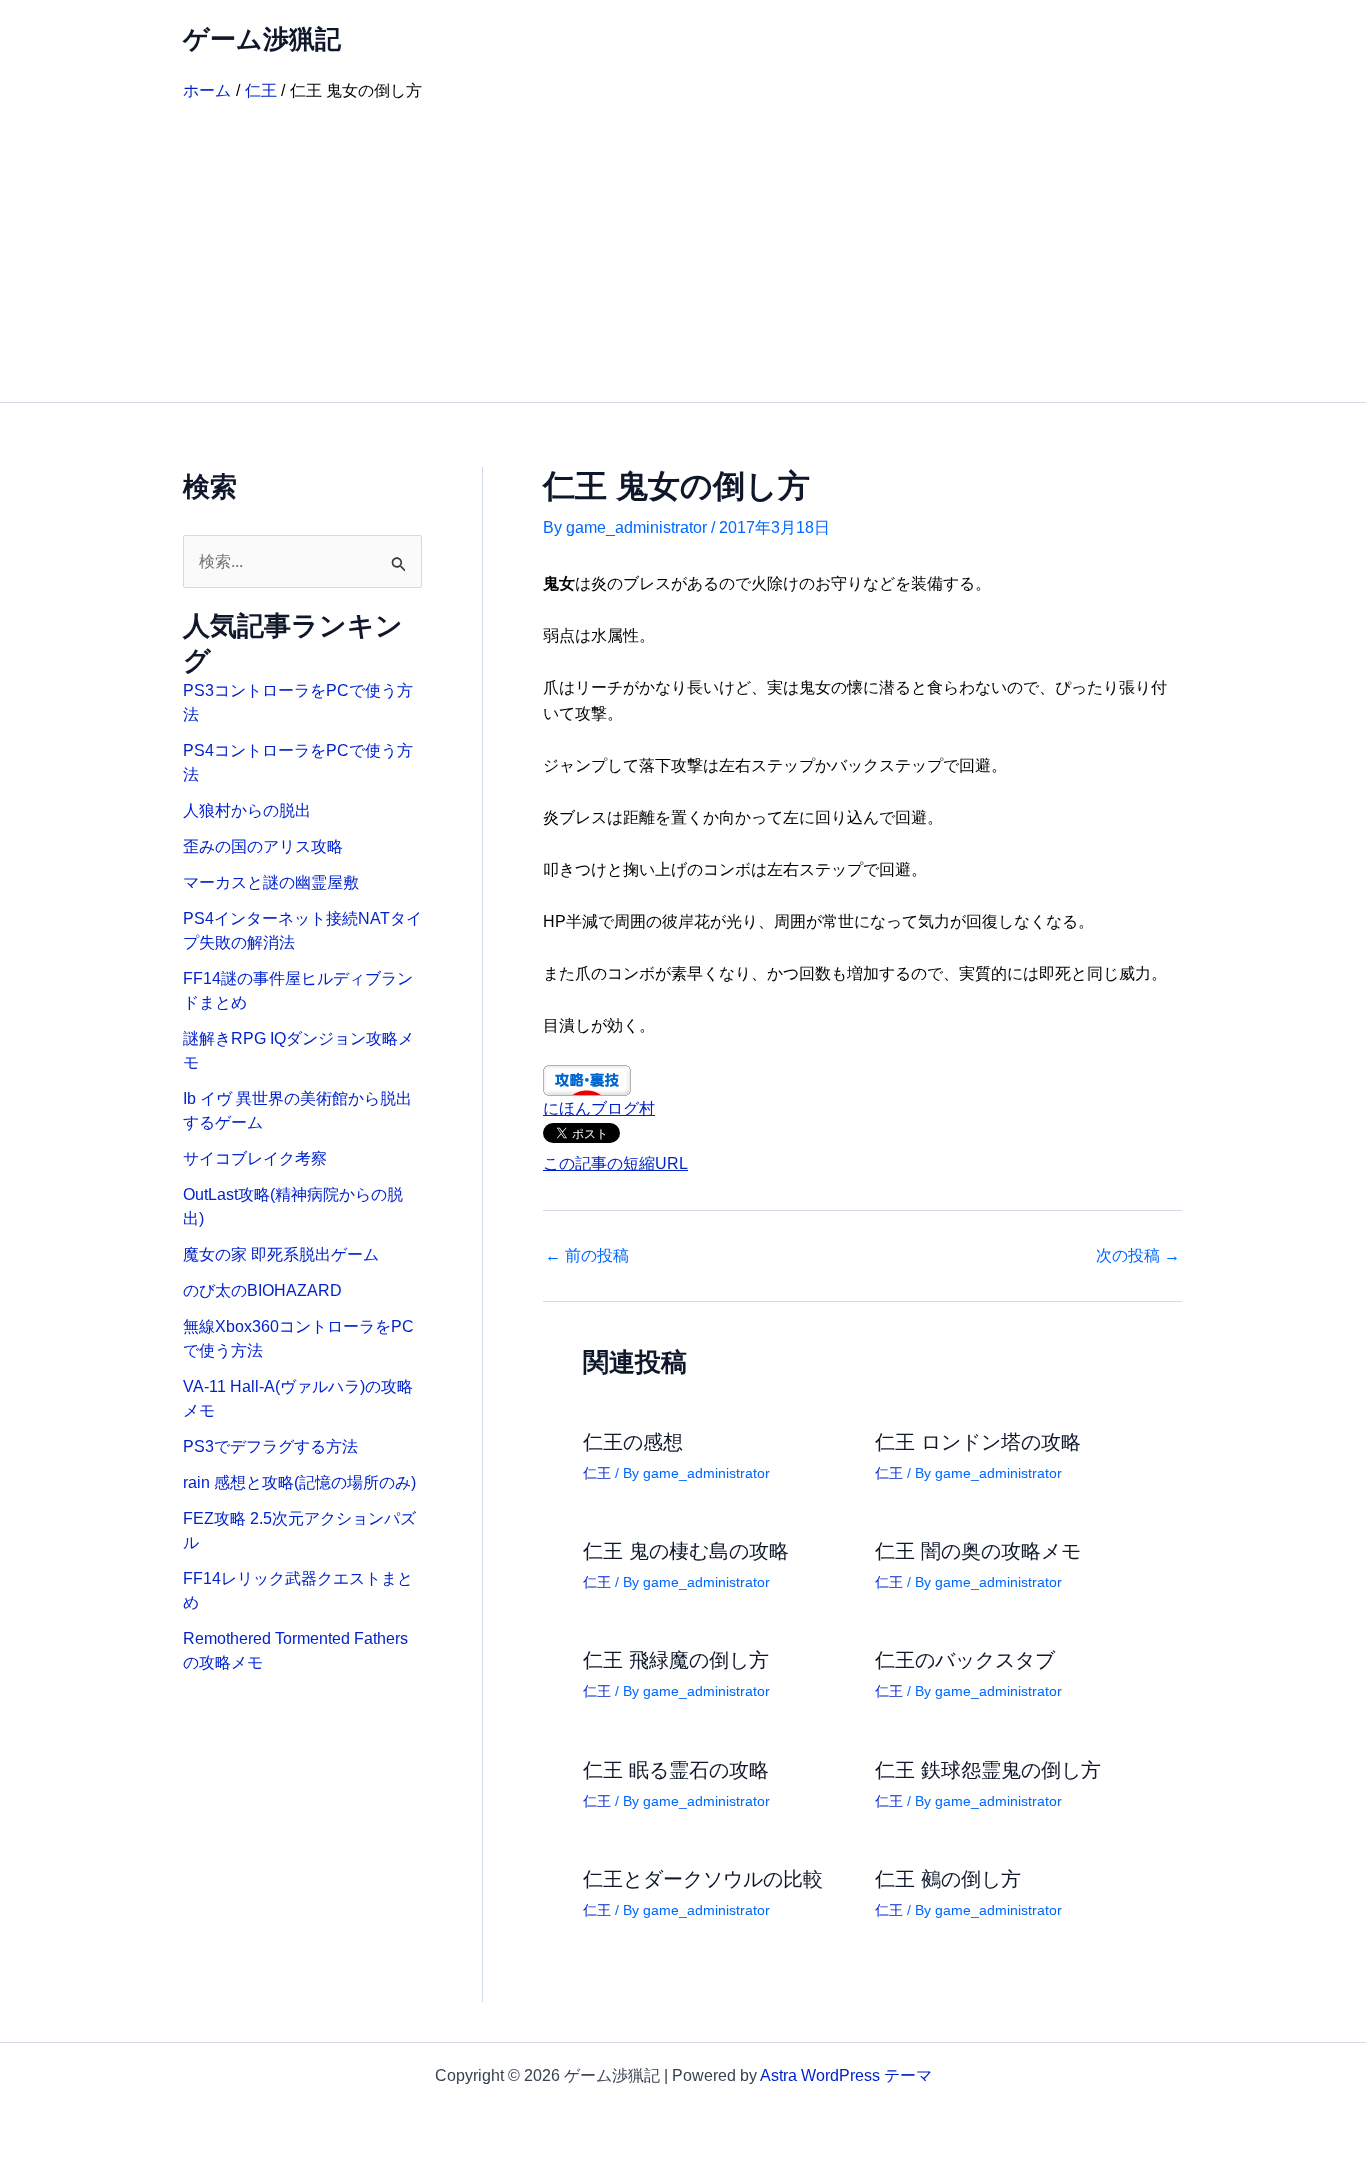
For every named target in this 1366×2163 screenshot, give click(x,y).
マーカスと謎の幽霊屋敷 (271, 882)
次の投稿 (1138, 1256)
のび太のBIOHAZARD (262, 1290)
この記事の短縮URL (615, 1163)
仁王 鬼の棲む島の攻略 (686, 1551)
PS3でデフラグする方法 (270, 1446)
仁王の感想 (633, 1442)
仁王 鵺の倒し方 (948, 1879)
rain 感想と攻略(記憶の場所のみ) (299, 1482)
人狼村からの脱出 (247, 810)
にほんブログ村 (599, 1108)
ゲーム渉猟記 (262, 39)
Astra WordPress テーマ (846, 2075)
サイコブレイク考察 (255, 1158)
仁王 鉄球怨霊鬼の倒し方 (988, 1770)
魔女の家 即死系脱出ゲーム (281, 1254)
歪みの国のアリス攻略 (263, 846)
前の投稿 (587, 1256)
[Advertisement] (683, 252)
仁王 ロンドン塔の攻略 (978, 1442)
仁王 (597, 1473)
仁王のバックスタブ (965, 1660)
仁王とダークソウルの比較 (703, 1879)
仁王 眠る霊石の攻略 (676, 1770)
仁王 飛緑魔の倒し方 (676, 1660)
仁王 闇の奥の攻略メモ (978, 1551)
